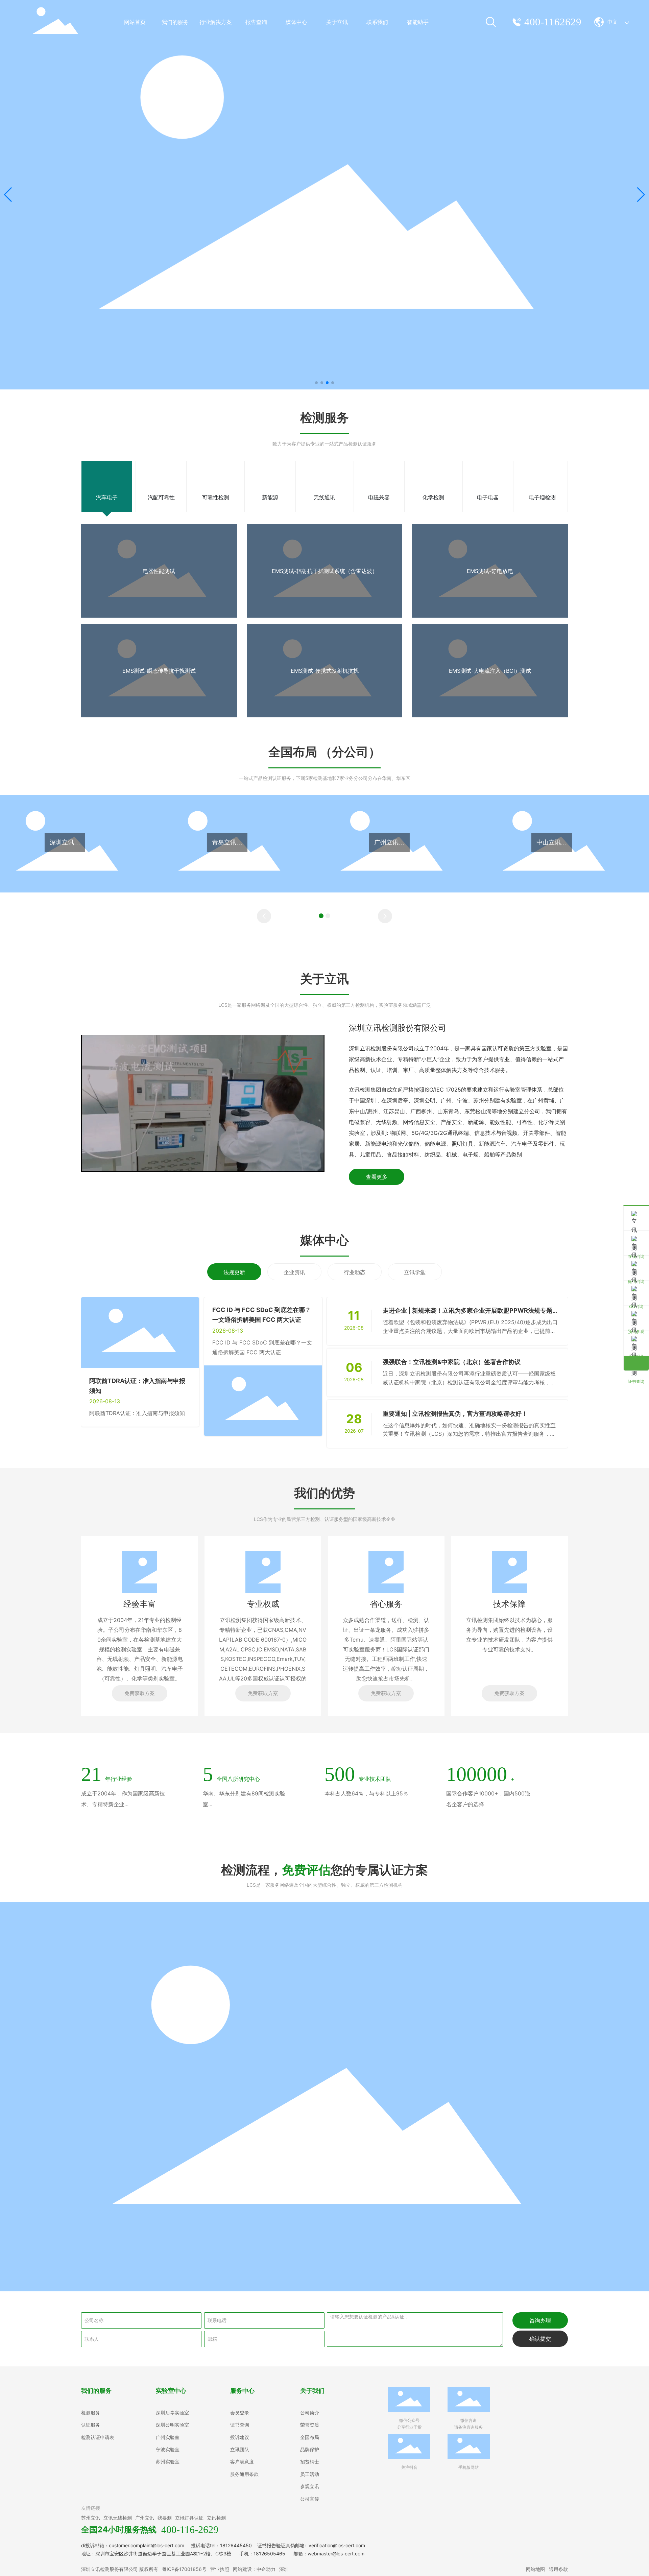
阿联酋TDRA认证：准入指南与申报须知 (137, 1413)
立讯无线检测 (118, 2518)
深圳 (284, 2569)
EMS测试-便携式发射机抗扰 (325, 671)
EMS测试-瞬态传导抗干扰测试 (159, 671)
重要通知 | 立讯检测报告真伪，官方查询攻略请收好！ (455, 1414)
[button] (316, 383)
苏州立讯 (91, 2518)
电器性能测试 (159, 571)
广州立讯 (145, 2518)
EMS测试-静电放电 (490, 571)
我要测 (165, 2518)
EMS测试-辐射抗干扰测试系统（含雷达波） (325, 571)
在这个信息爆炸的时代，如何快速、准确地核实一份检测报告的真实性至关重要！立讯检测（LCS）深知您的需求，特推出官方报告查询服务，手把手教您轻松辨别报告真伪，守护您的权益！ (469, 1434)
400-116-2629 (190, 2530)
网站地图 (535, 2569)
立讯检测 (216, 2518)
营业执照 (220, 2569)
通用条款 (558, 2569)
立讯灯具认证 (189, 2518)
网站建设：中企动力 (254, 2569)
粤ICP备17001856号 (184, 2569)
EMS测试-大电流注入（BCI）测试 (490, 671)
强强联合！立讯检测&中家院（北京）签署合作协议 (452, 1362)
